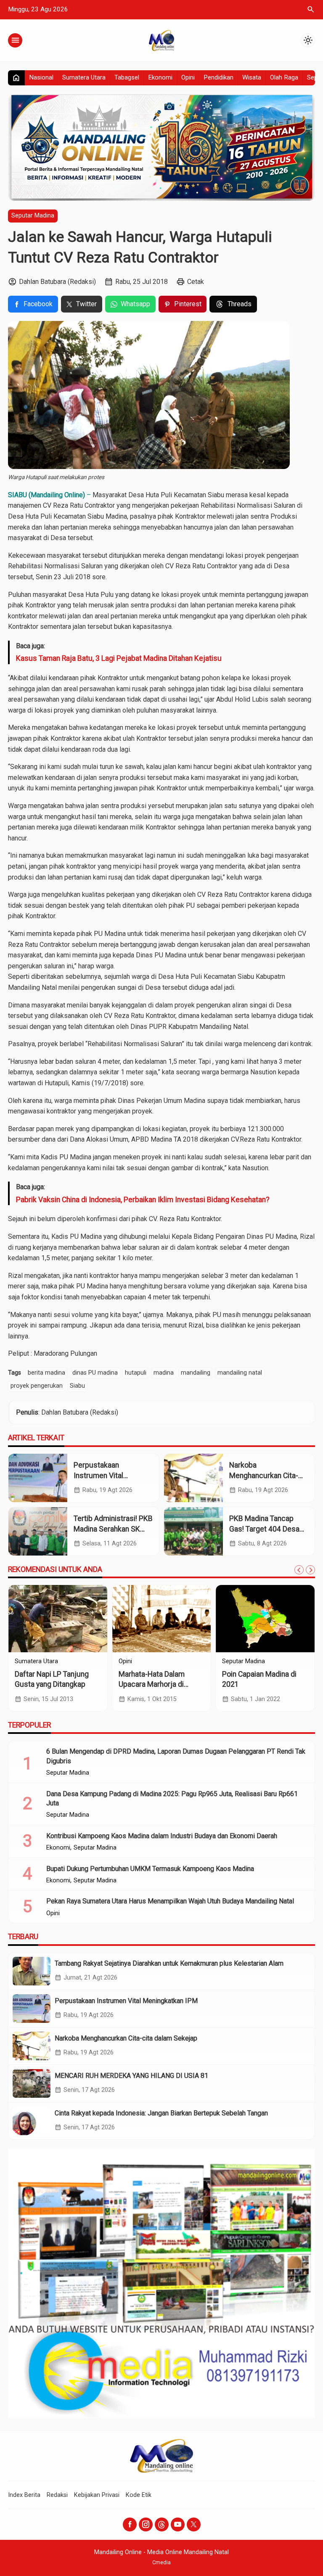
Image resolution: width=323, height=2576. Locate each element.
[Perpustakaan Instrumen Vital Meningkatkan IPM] (38, 1478)
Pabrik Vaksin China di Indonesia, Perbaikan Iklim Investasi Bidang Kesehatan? (143, 1200)
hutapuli (136, 1373)
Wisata (252, 77)
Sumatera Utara (84, 77)
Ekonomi (160, 77)
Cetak (196, 282)
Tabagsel (127, 77)
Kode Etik (139, 2495)
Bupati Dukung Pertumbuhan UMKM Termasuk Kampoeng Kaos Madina (150, 1869)
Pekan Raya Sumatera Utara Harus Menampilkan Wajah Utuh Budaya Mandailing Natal (170, 1901)
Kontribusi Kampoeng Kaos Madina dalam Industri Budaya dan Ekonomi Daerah (162, 1836)
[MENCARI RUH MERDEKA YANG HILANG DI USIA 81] (32, 2083)
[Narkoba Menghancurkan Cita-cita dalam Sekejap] (193, 1478)
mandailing (196, 1373)
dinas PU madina (95, 1373)
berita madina (46, 1373)
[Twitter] (194, 2524)
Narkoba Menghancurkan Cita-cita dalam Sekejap (264, 1475)
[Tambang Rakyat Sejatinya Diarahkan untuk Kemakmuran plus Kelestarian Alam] (32, 1971)
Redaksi (57, 2495)
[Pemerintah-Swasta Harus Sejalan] (162, 1619)
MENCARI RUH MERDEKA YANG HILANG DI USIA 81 (131, 2076)
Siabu (77, 1386)
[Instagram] (146, 2524)
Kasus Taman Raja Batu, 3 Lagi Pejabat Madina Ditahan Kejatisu (119, 658)
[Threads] (162, 2524)
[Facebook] (130, 2524)
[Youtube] (178, 2524)
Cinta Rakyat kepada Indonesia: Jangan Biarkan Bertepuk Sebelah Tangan (161, 2113)
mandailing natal (240, 1373)
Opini (188, 77)
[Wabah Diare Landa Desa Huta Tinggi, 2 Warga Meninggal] (58, 1619)
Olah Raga (284, 77)
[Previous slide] (299, 1570)
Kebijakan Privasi (97, 2495)
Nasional (41, 77)
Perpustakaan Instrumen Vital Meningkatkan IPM (104, 1475)
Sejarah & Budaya (246, 1662)
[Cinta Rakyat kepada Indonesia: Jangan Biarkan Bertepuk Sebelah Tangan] (32, 2121)
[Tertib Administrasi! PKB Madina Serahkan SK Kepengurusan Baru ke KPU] (38, 1531)
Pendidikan (218, 77)
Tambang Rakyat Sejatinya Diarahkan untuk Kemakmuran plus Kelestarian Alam (169, 1963)
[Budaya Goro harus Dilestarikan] (265, 1619)
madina (164, 1373)
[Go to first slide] (310, 1570)
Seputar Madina (33, 216)
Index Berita (24, 2495)
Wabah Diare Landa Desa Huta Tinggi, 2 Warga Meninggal (55, 1684)
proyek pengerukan (37, 1386)
